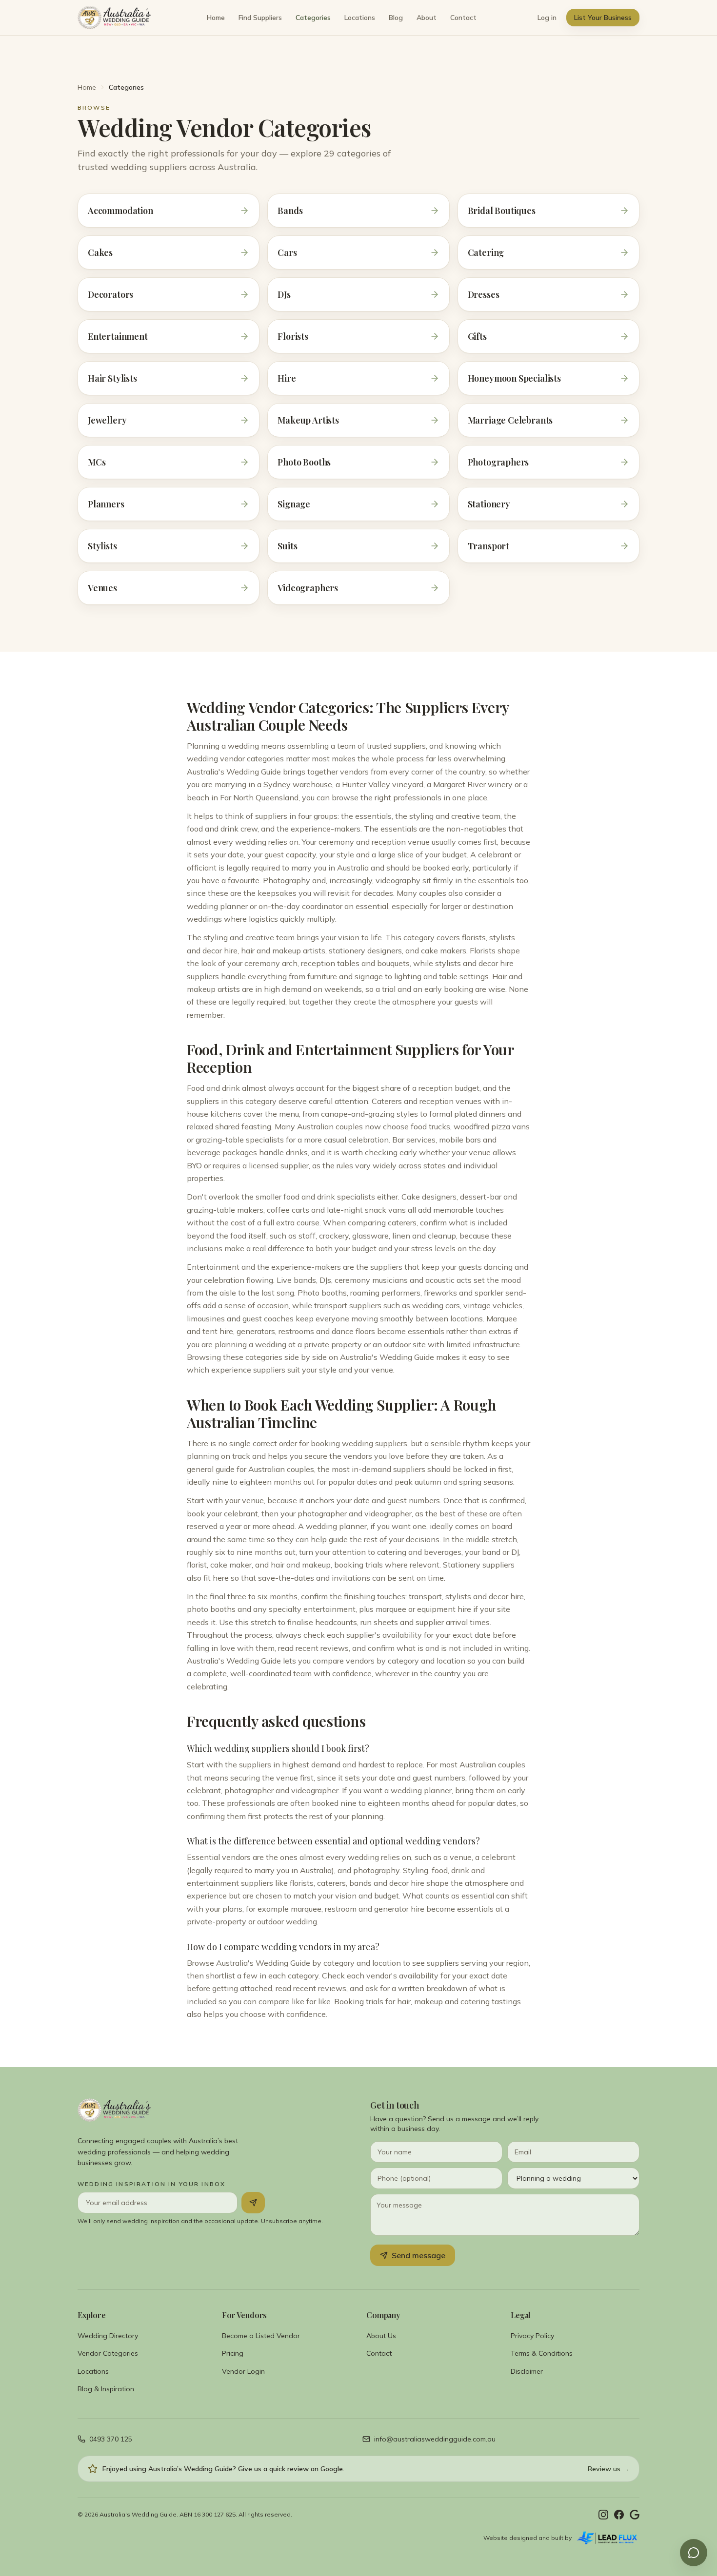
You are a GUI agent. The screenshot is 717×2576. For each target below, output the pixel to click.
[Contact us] (694, 2553)
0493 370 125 (111, 2439)
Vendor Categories (108, 2353)
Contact (463, 18)
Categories (313, 18)
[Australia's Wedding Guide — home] (114, 18)
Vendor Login (243, 2371)
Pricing (233, 2353)
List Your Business (603, 18)
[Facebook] (619, 2515)
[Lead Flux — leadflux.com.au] (607, 2538)
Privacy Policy (532, 2336)
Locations (360, 18)
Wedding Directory (108, 2336)
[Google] (635, 2515)
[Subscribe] (253, 2203)
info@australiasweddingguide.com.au (435, 2439)
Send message (418, 2255)
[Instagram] (603, 2515)
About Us (381, 2336)
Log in (547, 18)
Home (216, 18)
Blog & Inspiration (106, 2389)
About (427, 18)
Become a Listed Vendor (261, 2336)
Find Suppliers (260, 18)
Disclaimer (527, 2371)
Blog (396, 18)
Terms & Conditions (542, 2353)
